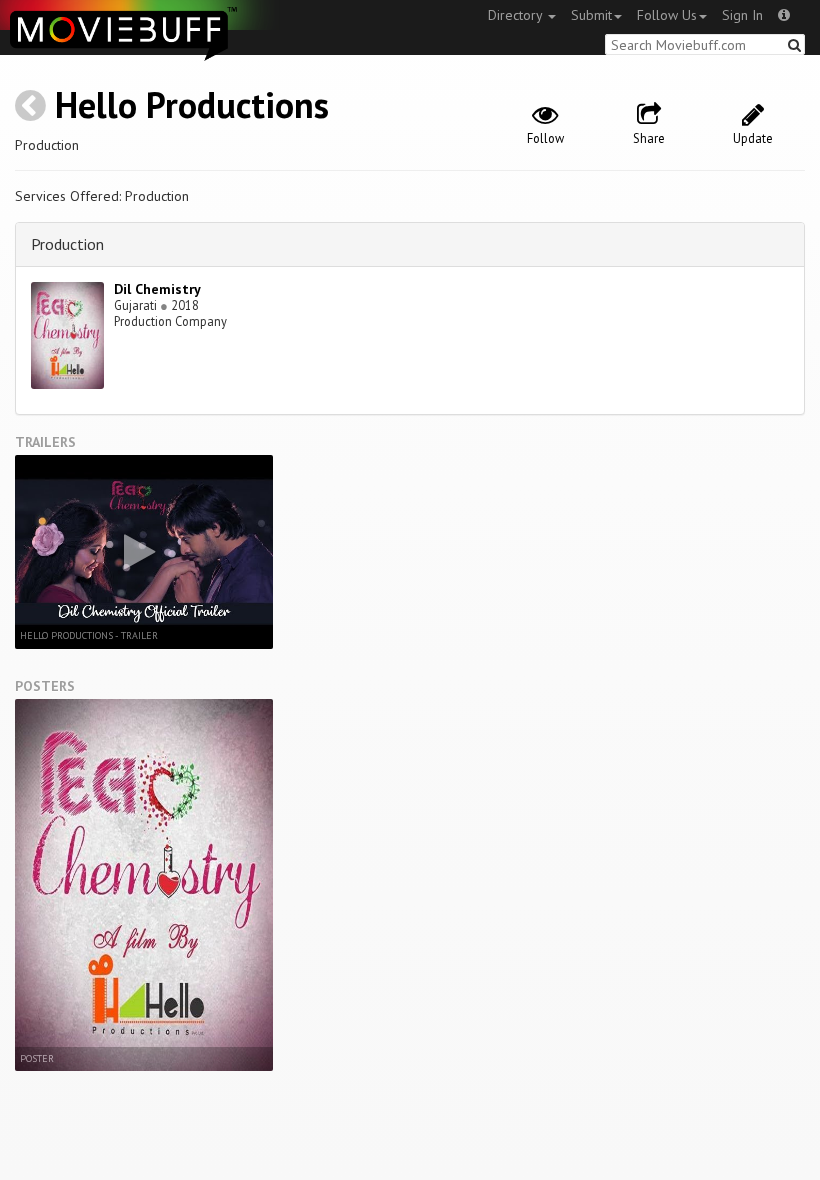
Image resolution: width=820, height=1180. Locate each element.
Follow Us (667, 15)
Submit (591, 15)
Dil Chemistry (157, 289)
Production (67, 244)
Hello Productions (192, 104)
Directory (517, 15)
